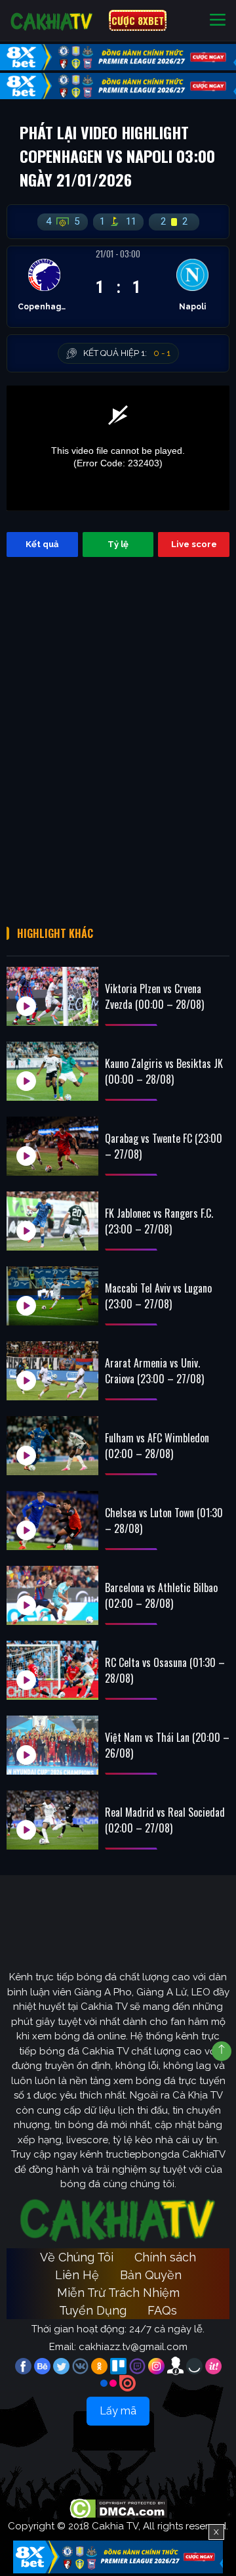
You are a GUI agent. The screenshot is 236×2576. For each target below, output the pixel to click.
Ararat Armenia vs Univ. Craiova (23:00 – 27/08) (154, 1371)
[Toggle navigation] (218, 21)
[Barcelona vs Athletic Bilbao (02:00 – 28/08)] (52, 1595)
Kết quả (42, 544)
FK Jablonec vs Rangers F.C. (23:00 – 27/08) (159, 1221)
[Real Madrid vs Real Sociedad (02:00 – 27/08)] (52, 1820)
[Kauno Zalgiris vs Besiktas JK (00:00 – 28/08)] (52, 1071)
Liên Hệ (77, 2275)
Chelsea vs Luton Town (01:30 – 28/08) (164, 1521)
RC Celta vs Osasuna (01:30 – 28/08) (165, 1670)
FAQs (162, 2310)
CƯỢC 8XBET (138, 20)
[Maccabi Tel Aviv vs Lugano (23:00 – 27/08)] (52, 1296)
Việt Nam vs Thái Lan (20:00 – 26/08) (167, 1745)
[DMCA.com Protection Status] (118, 2508)
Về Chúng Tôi (77, 2257)
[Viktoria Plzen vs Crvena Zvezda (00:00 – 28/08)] (52, 996)
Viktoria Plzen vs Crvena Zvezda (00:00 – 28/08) (154, 996)
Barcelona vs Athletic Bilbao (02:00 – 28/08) (161, 1595)
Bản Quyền (151, 2275)
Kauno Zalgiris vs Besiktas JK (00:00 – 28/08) (164, 1071)
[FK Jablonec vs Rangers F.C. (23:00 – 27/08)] (52, 1221)
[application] (118, 448)
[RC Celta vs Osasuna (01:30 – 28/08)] (52, 1670)
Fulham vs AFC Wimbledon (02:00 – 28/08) (157, 1446)
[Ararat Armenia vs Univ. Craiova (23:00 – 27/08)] (52, 1371)
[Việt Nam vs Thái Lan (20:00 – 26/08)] (52, 1745)
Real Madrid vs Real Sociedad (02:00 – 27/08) (165, 1820)
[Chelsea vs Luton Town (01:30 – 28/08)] (52, 1521)
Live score (194, 544)
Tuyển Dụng (93, 2310)
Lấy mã (118, 2411)
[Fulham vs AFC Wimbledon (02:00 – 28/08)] (52, 1446)
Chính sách (165, 2257)
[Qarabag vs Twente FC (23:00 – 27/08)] (52, 1146)
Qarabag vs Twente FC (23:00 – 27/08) (164, 1146)
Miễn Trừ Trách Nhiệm (118, 2293)
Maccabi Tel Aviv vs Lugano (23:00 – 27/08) (158, 1296)
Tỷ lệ (118, 544)
